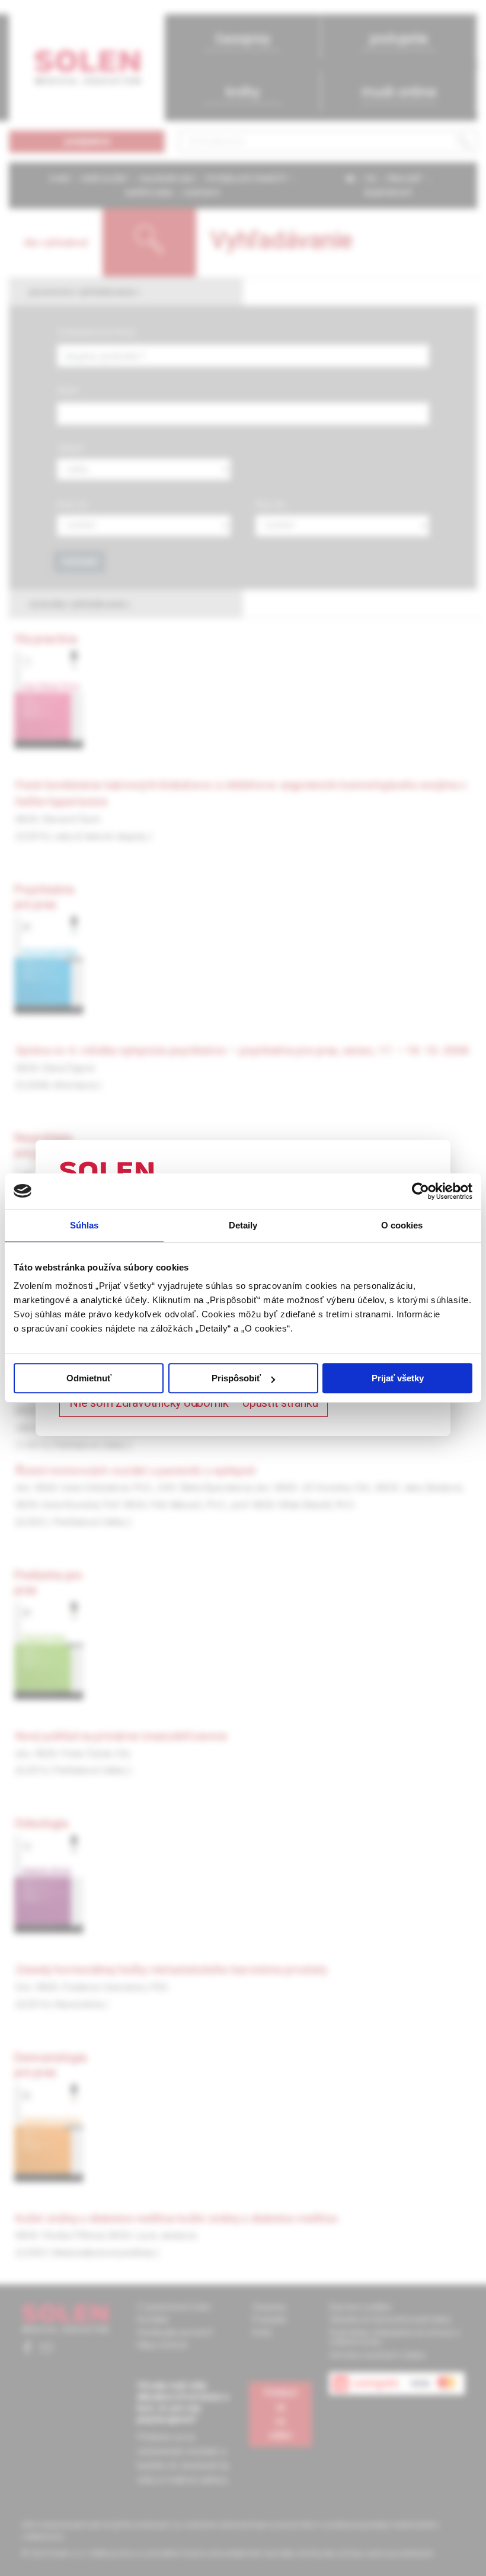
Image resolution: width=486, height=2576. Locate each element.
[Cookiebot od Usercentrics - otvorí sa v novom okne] (421, 1191)
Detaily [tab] (243, 1225)
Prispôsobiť (236, 1378)
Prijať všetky (398, 1378)
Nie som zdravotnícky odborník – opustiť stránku (194, 1403)
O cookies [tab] (402, 1225)
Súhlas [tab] (84, 1225)
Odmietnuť (89, 1378)
